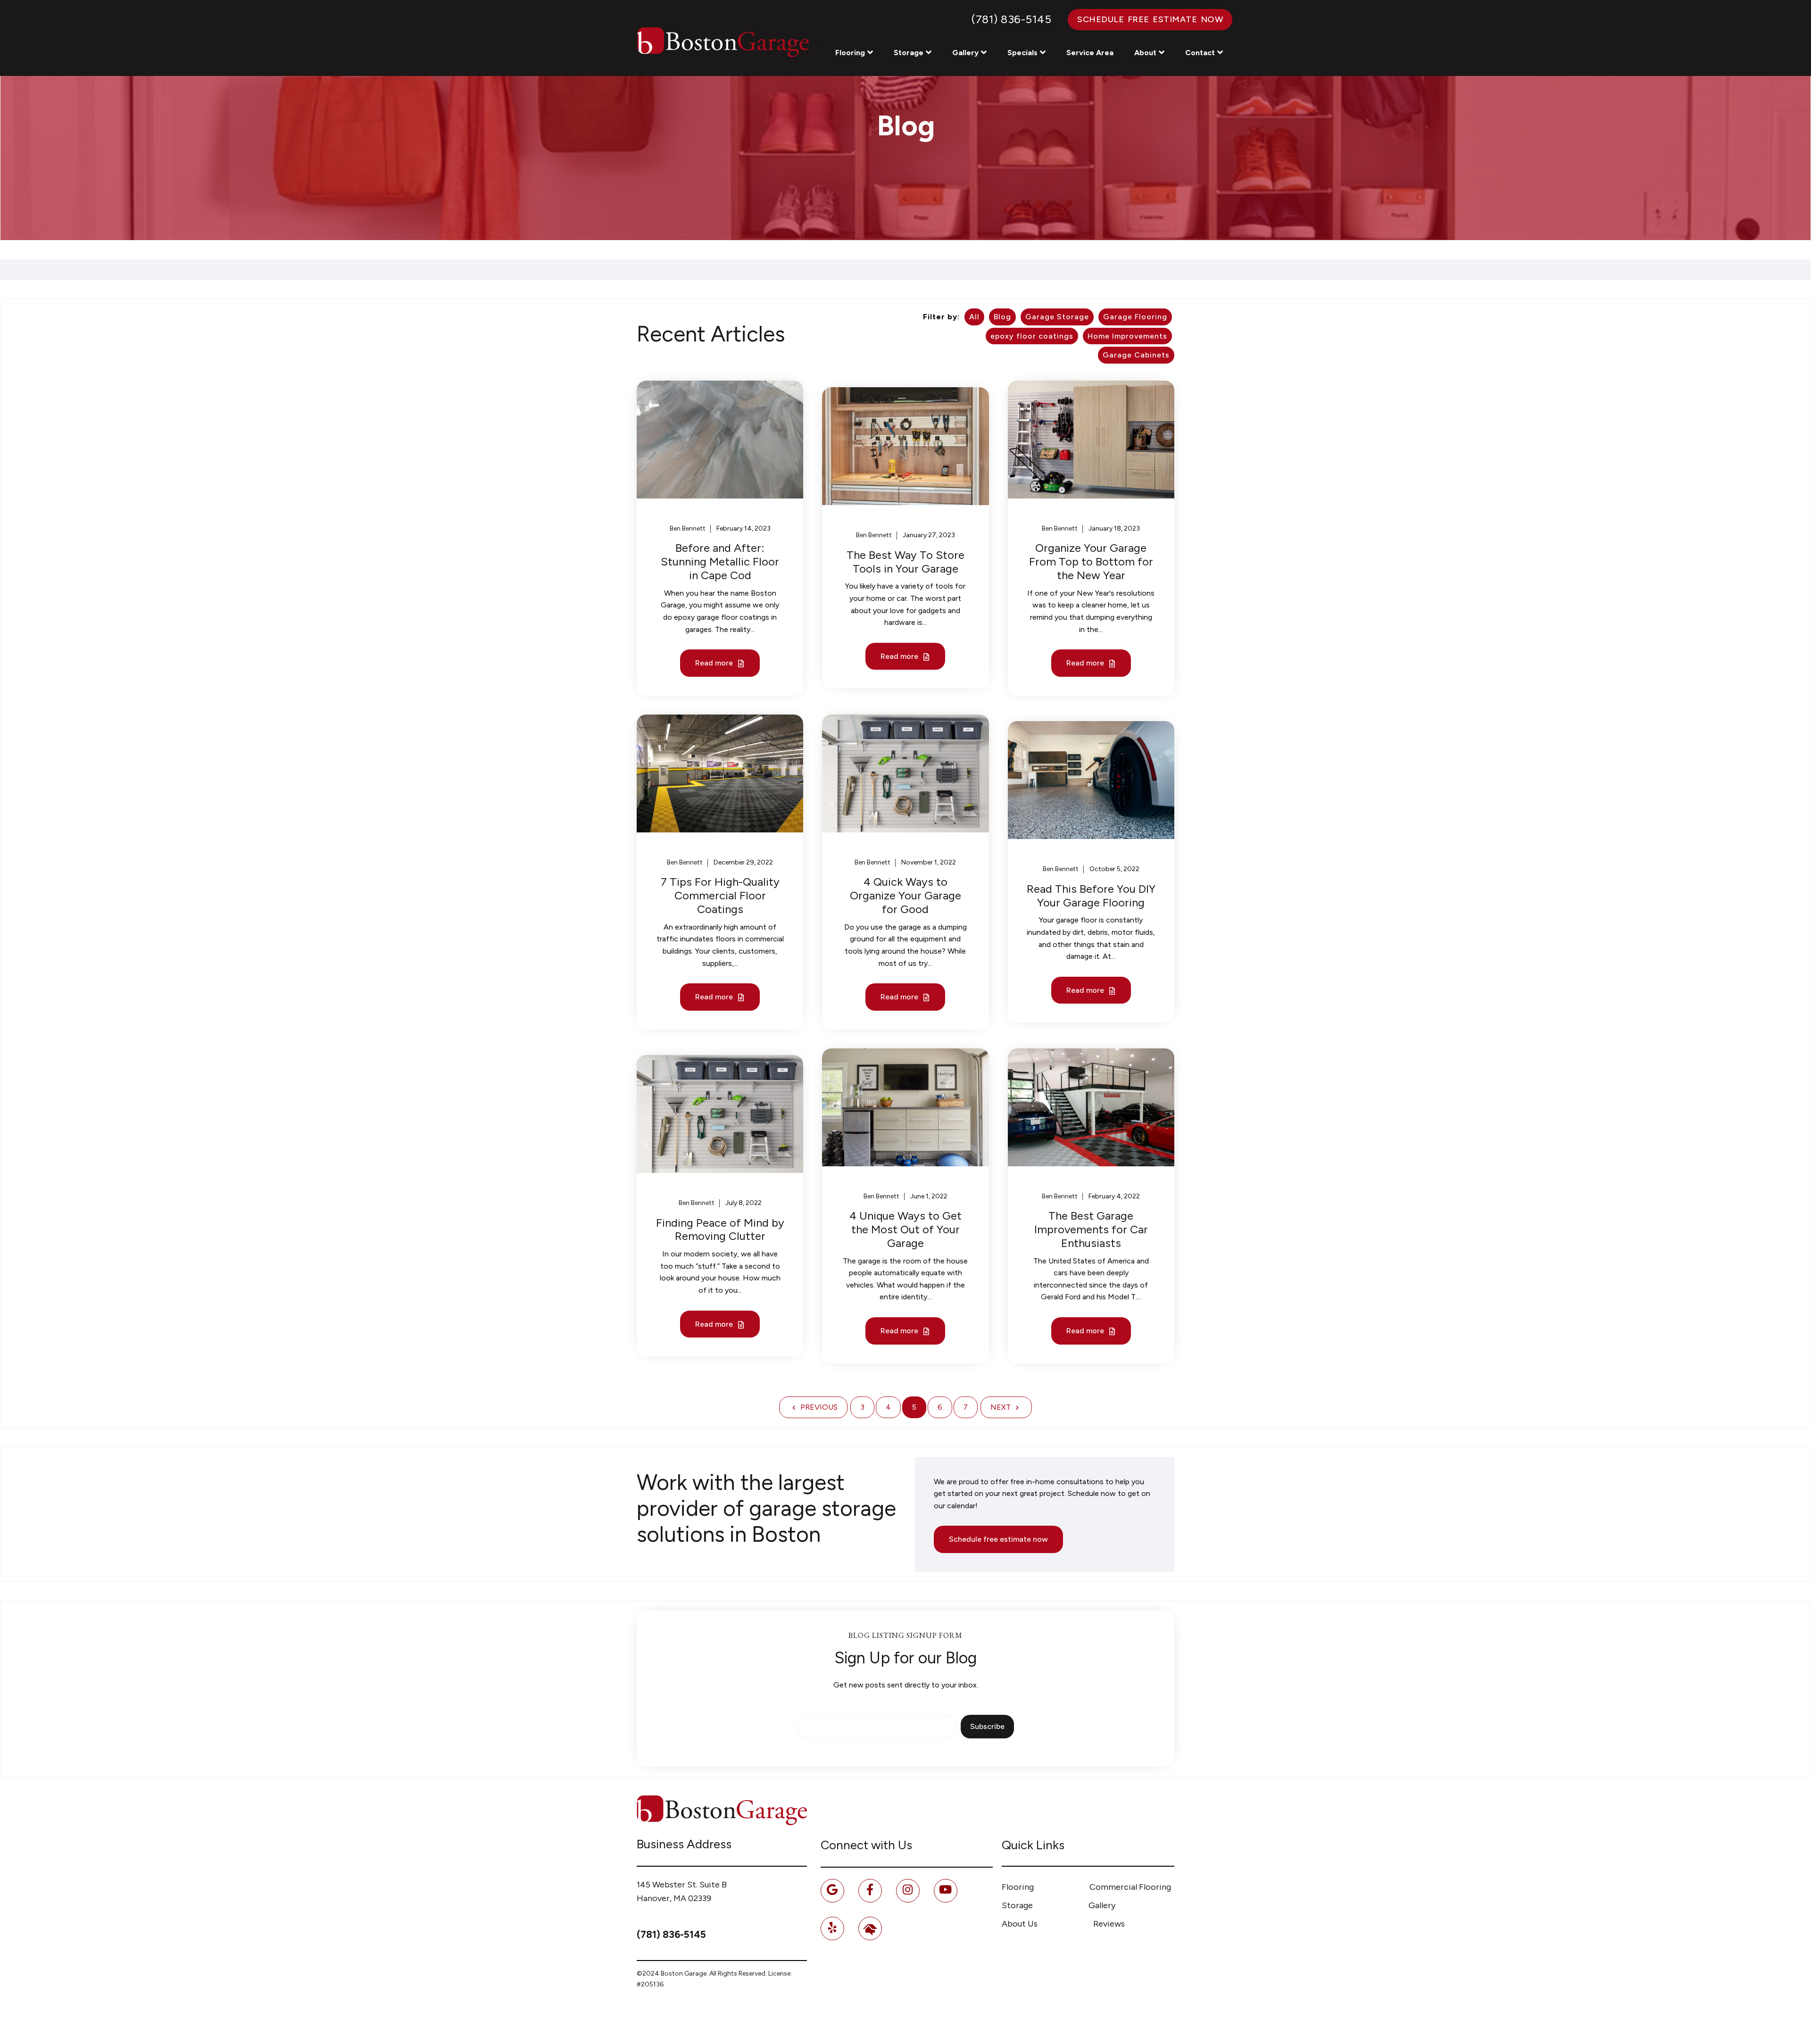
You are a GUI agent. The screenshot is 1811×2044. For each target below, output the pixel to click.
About (1145, 53)
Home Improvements (1127, 336)
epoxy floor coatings (1032, 336)
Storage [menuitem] (1017, 1905)
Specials (1022, 53)
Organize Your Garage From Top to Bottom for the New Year (1091, 561)
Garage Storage (1057, 317)
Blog (1002, 317)
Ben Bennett (688, 528)
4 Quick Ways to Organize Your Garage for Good (905, 895)
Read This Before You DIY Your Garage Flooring (1091, 896)
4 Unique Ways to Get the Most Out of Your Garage (905, 1229)
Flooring (850, 53)
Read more (715, 663)
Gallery (965, 53)
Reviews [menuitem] (1109, 1924)
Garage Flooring (1135, 317)
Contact (1200, 53)
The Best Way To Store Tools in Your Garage (905, 562)
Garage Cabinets (1136, 355)
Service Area (1090, 53)
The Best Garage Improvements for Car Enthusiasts (1091, 1229)
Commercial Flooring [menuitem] (1130, 1887)
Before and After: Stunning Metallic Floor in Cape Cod (720, 561)
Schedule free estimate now (998, 1539)
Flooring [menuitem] (1018, 1887)
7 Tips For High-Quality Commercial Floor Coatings (720, 895)
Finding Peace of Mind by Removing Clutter (720, 1230)
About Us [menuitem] (1020, 1924)
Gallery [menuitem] (1102, 1905)
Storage (909, 53)
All (974, 317)
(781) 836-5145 (1011, 19)
